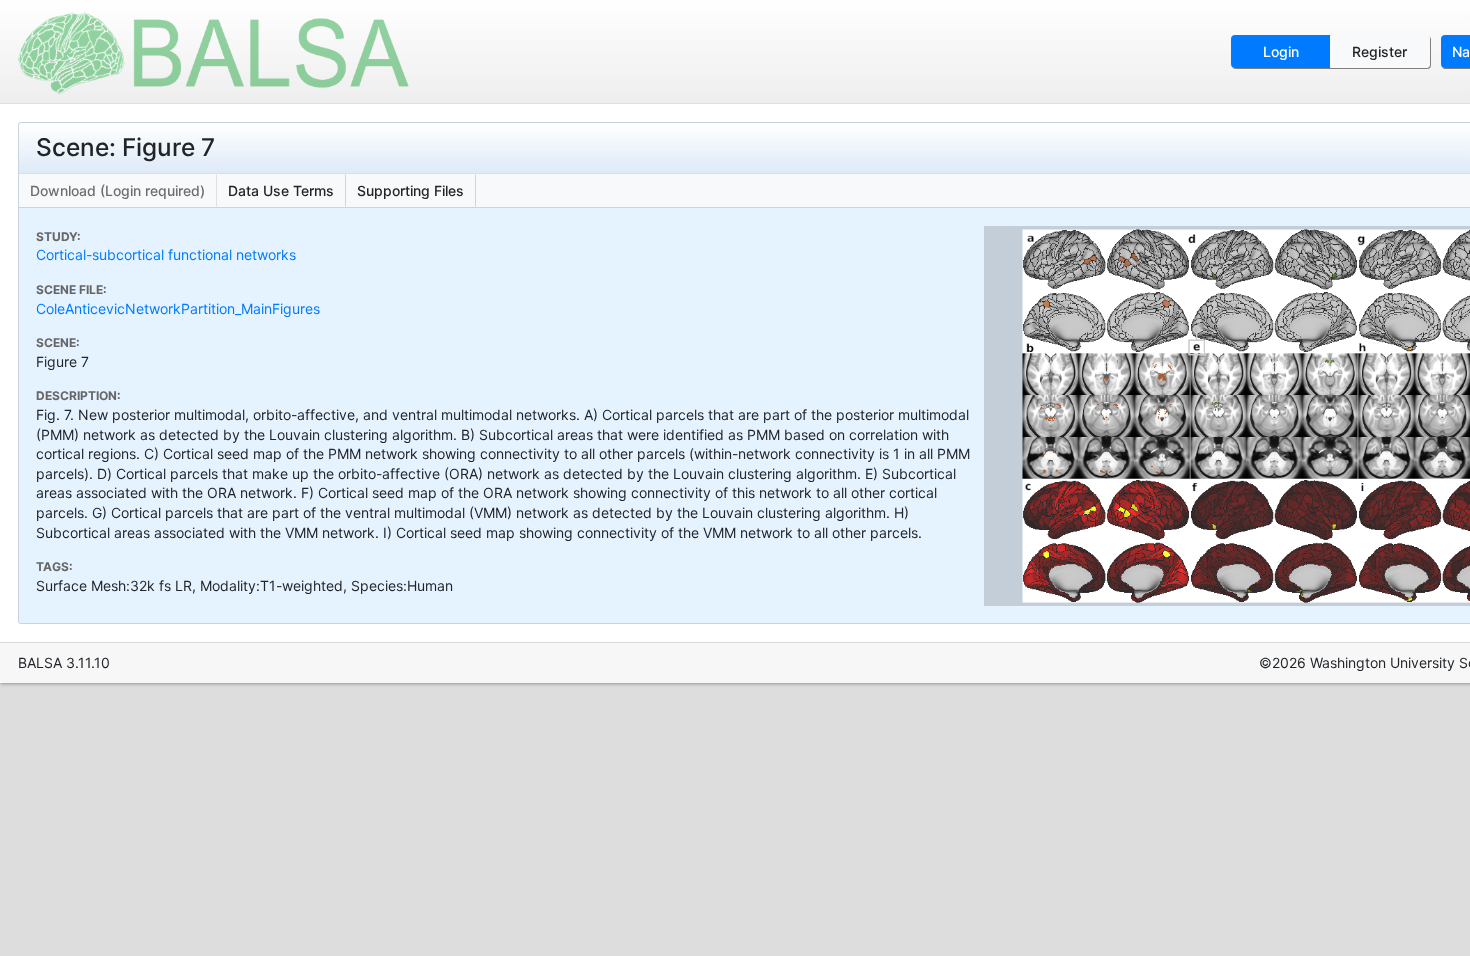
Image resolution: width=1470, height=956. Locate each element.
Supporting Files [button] (410, 190)
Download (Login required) (117, 190)
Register (1379, 51)
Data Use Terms (281, 190)
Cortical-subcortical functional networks (166, 254)
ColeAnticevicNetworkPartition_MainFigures (178, 308)
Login (1281, 51)
